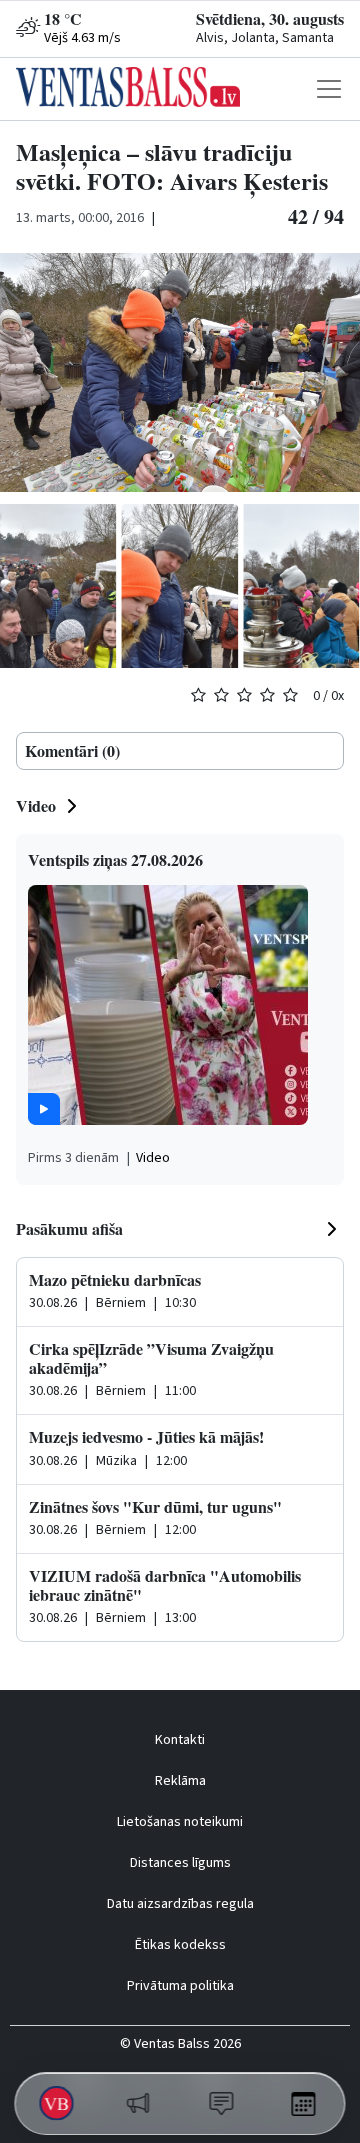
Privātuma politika (180, 1986)
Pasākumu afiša (69, 1228)
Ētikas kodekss (180, 1945)
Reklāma (180, 1781)
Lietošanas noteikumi (180, 1822)
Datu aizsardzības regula (180, 1904)
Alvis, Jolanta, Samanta (265, 38)
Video (36, 805)
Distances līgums (180, 1863)
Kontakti (180, 1740)
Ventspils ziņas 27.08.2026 (115, 859)
